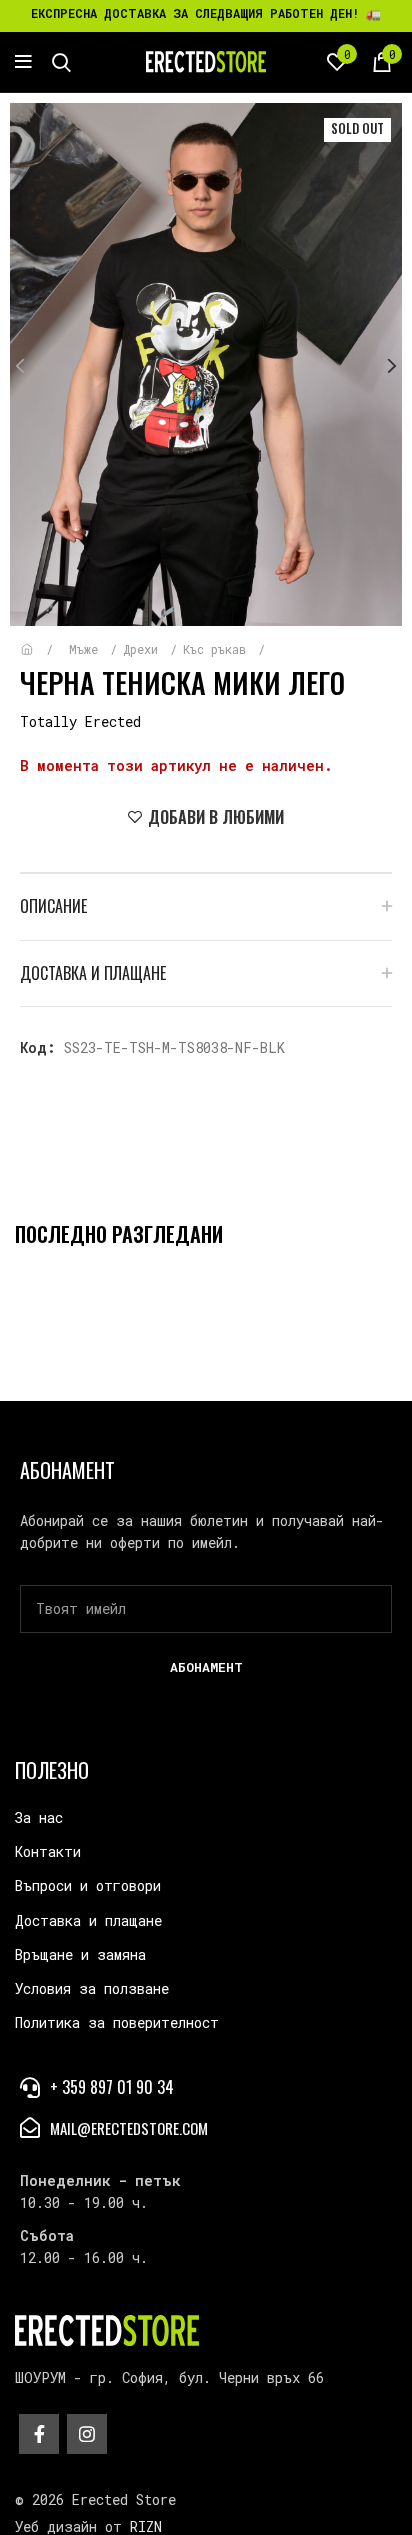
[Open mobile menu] (23, 62)
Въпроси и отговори (88, 1885)
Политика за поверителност (117, 2022)
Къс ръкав (218, 649)
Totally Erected (80, 721)
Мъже (87, 649)
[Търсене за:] (61, 62)
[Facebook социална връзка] (39, 2434)
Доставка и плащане (88, 1920)
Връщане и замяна (80, 1954)
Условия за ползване (92, 1988)
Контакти (48, 1851)
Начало (41, 639)
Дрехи (144, 649)
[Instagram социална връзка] (87, 2434)
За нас (39, 1817)
